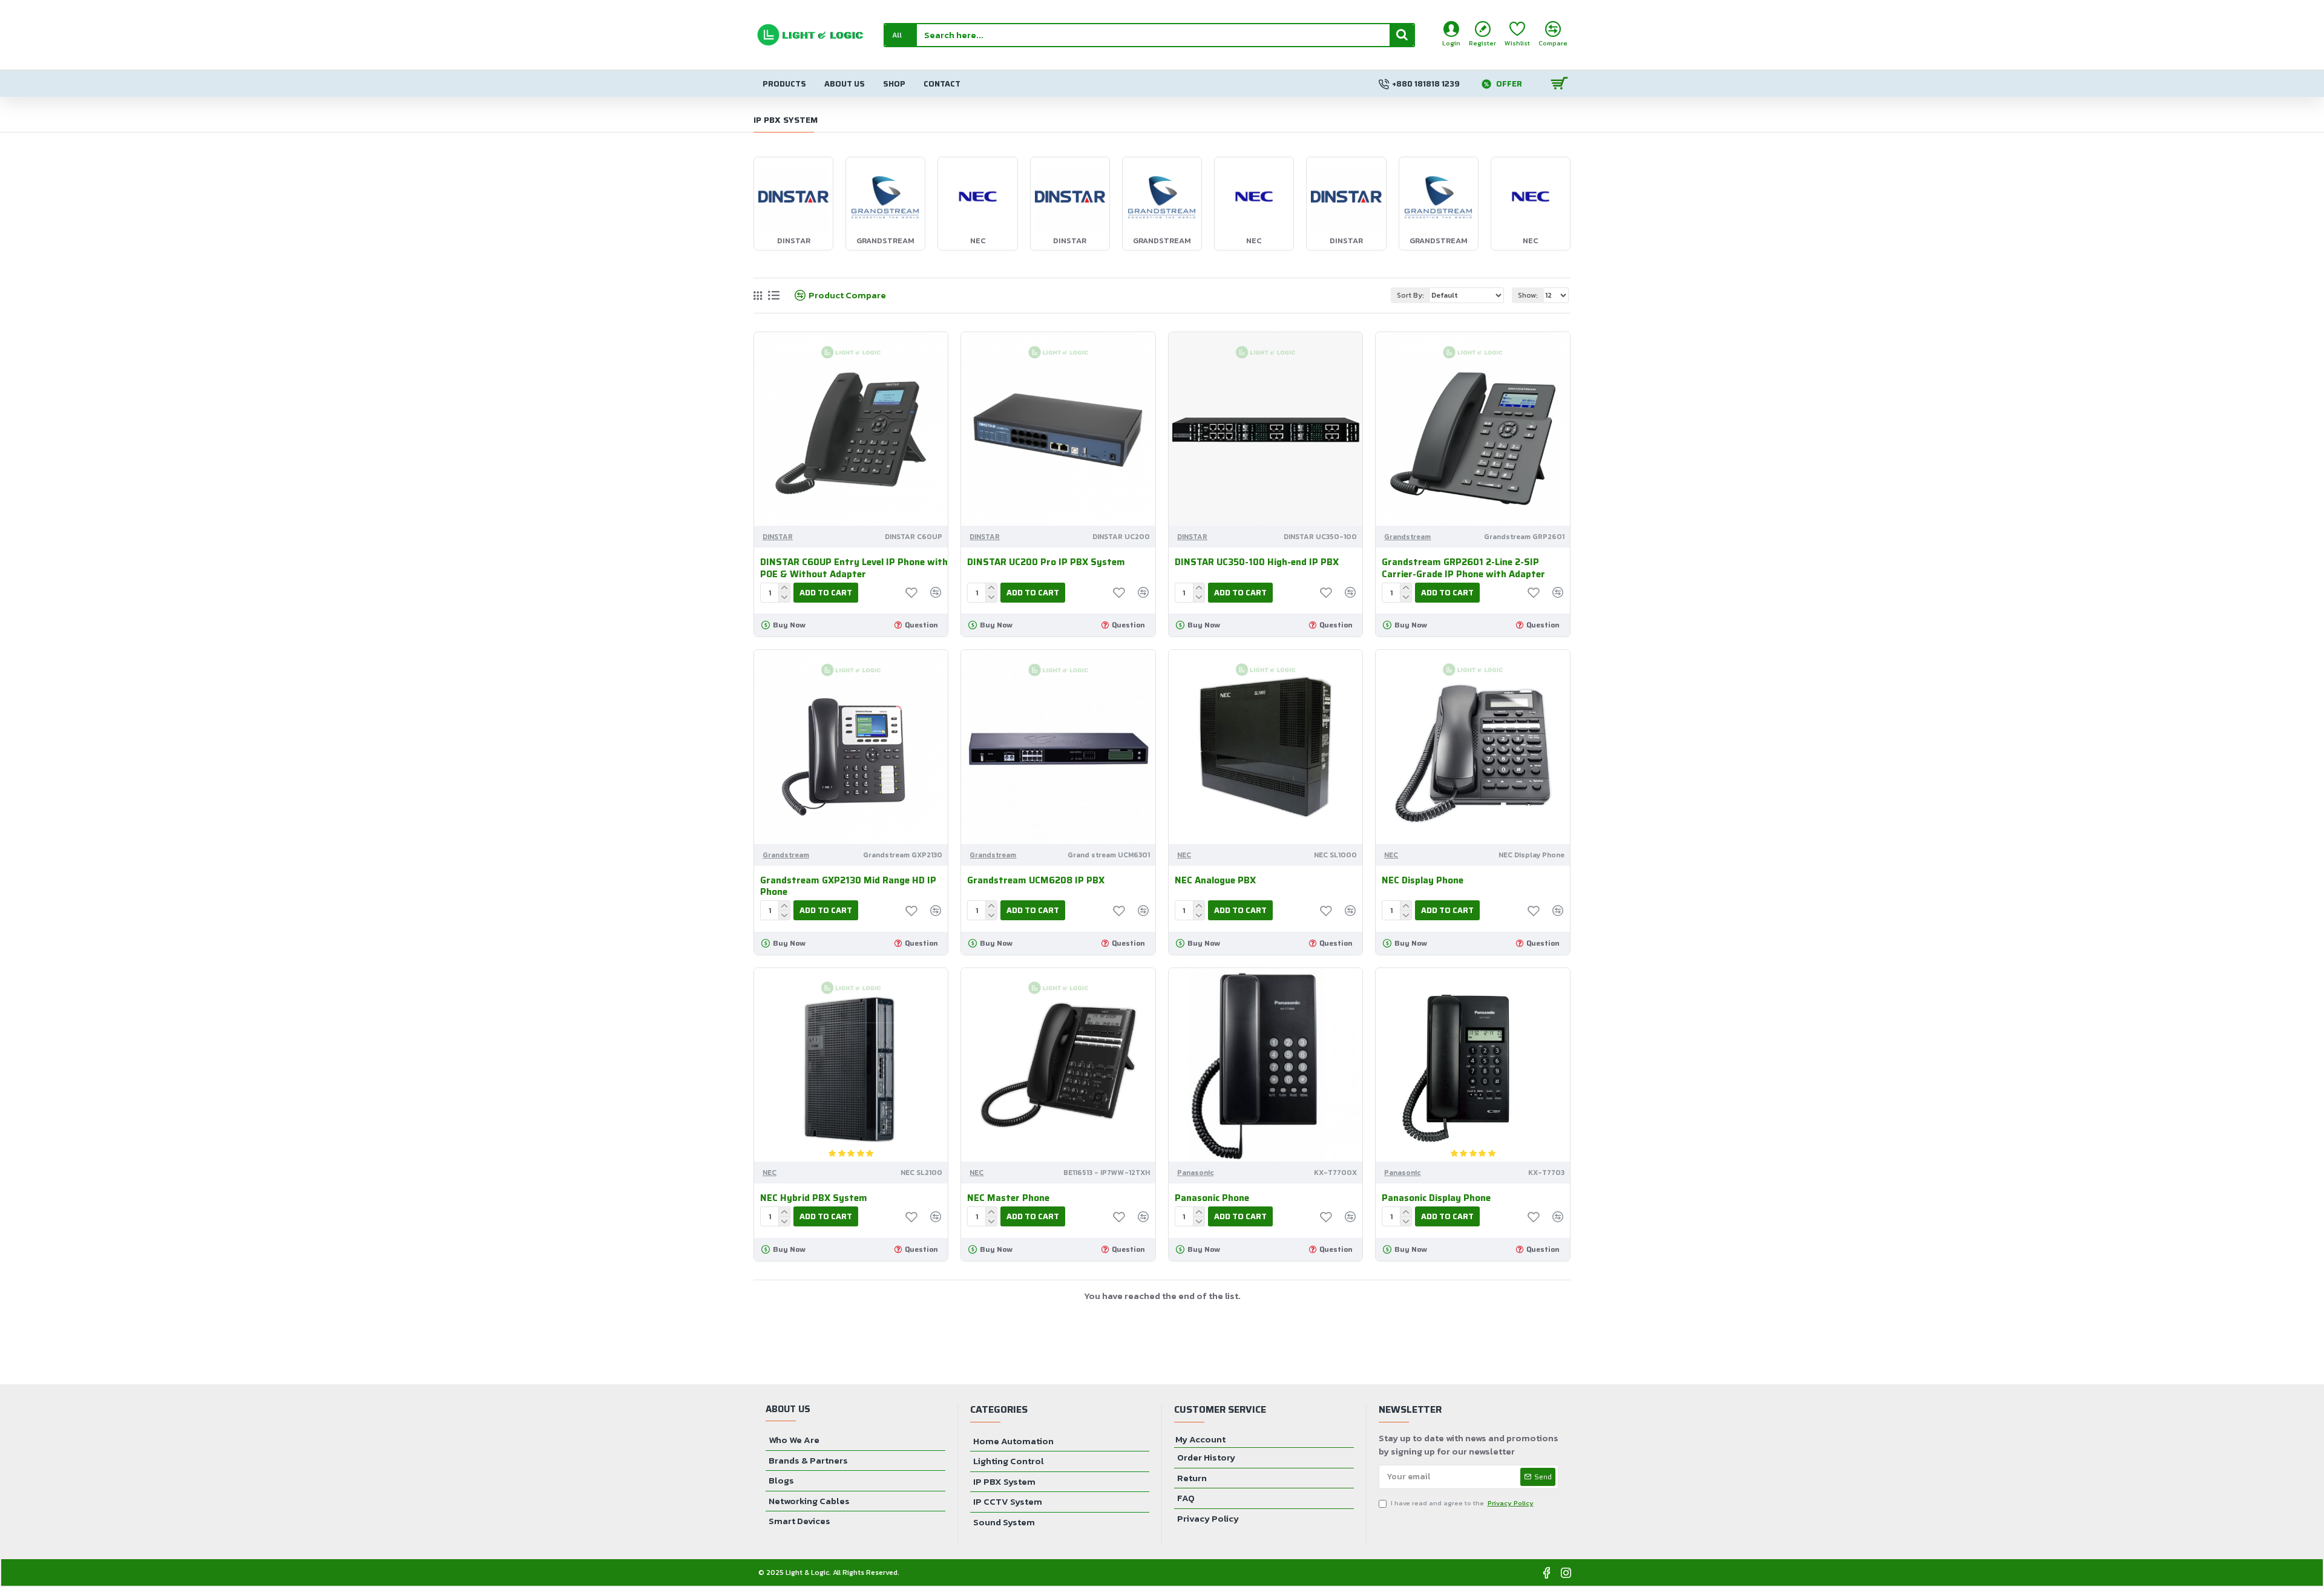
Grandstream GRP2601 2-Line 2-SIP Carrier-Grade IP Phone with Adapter (1463, 568)
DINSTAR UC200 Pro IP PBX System (1046, 563)
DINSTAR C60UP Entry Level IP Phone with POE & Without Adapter (854, 568)
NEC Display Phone (1423, 881)
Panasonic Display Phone (1436, 1199)
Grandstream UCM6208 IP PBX (1036, 881)
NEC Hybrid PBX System (814, 1199)
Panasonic (1195, 1173)
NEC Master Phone (1008, 1199)
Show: (1528, 295)
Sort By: (1410, 295)
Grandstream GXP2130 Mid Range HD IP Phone (848, 887)
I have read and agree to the (1462, 1503)
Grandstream (1407, 537)
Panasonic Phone (1212, 1199)
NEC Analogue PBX (1215, 881)
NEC (1184, 855)
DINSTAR (778, 537)
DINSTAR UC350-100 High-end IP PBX (1257, 563)
